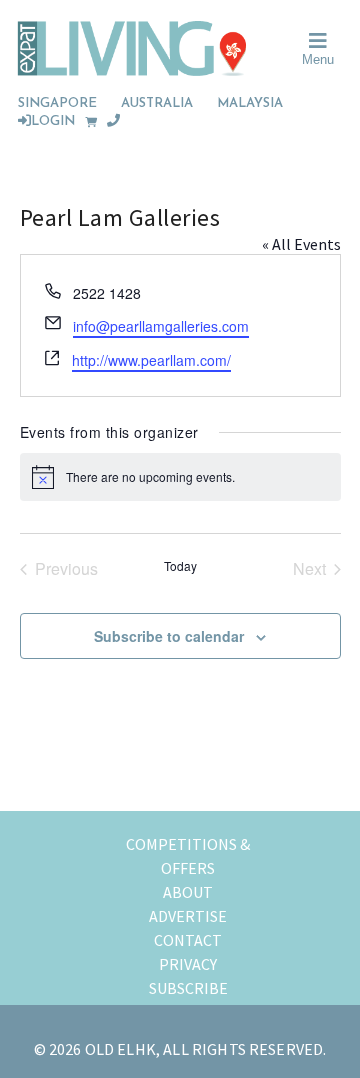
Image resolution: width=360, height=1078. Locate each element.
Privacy (188, 964)
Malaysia (250, 103)
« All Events (301, 244)
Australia (157, 103)
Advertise (188, 916)
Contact (188, 940)
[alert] (180, 477)
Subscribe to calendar (169, 636)
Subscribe (188, 988)
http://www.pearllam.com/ (151, 360)
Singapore (57, 103)
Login (53, 121)
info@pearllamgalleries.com (161, 326)
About (188, 892)
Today (180, 566)
